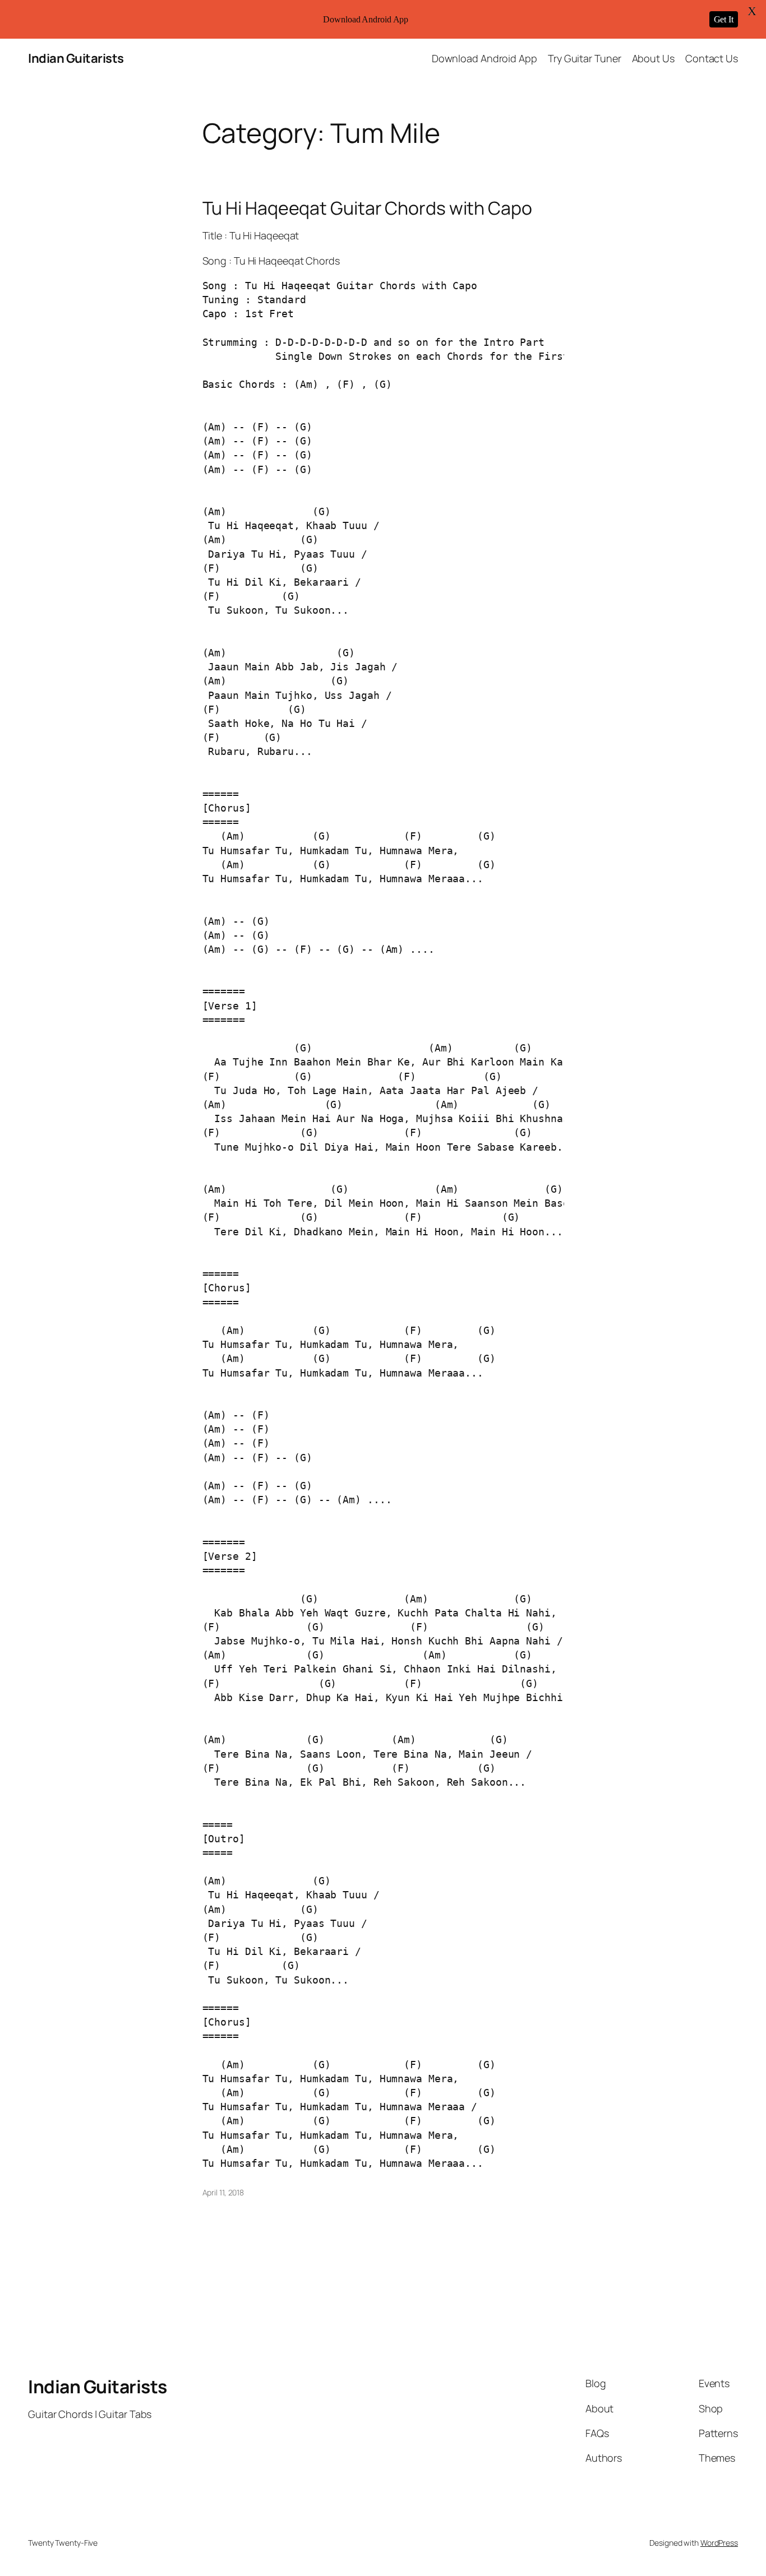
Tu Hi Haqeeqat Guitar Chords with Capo (367, 208)
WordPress (719, 2543)
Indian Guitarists (76, 58)
